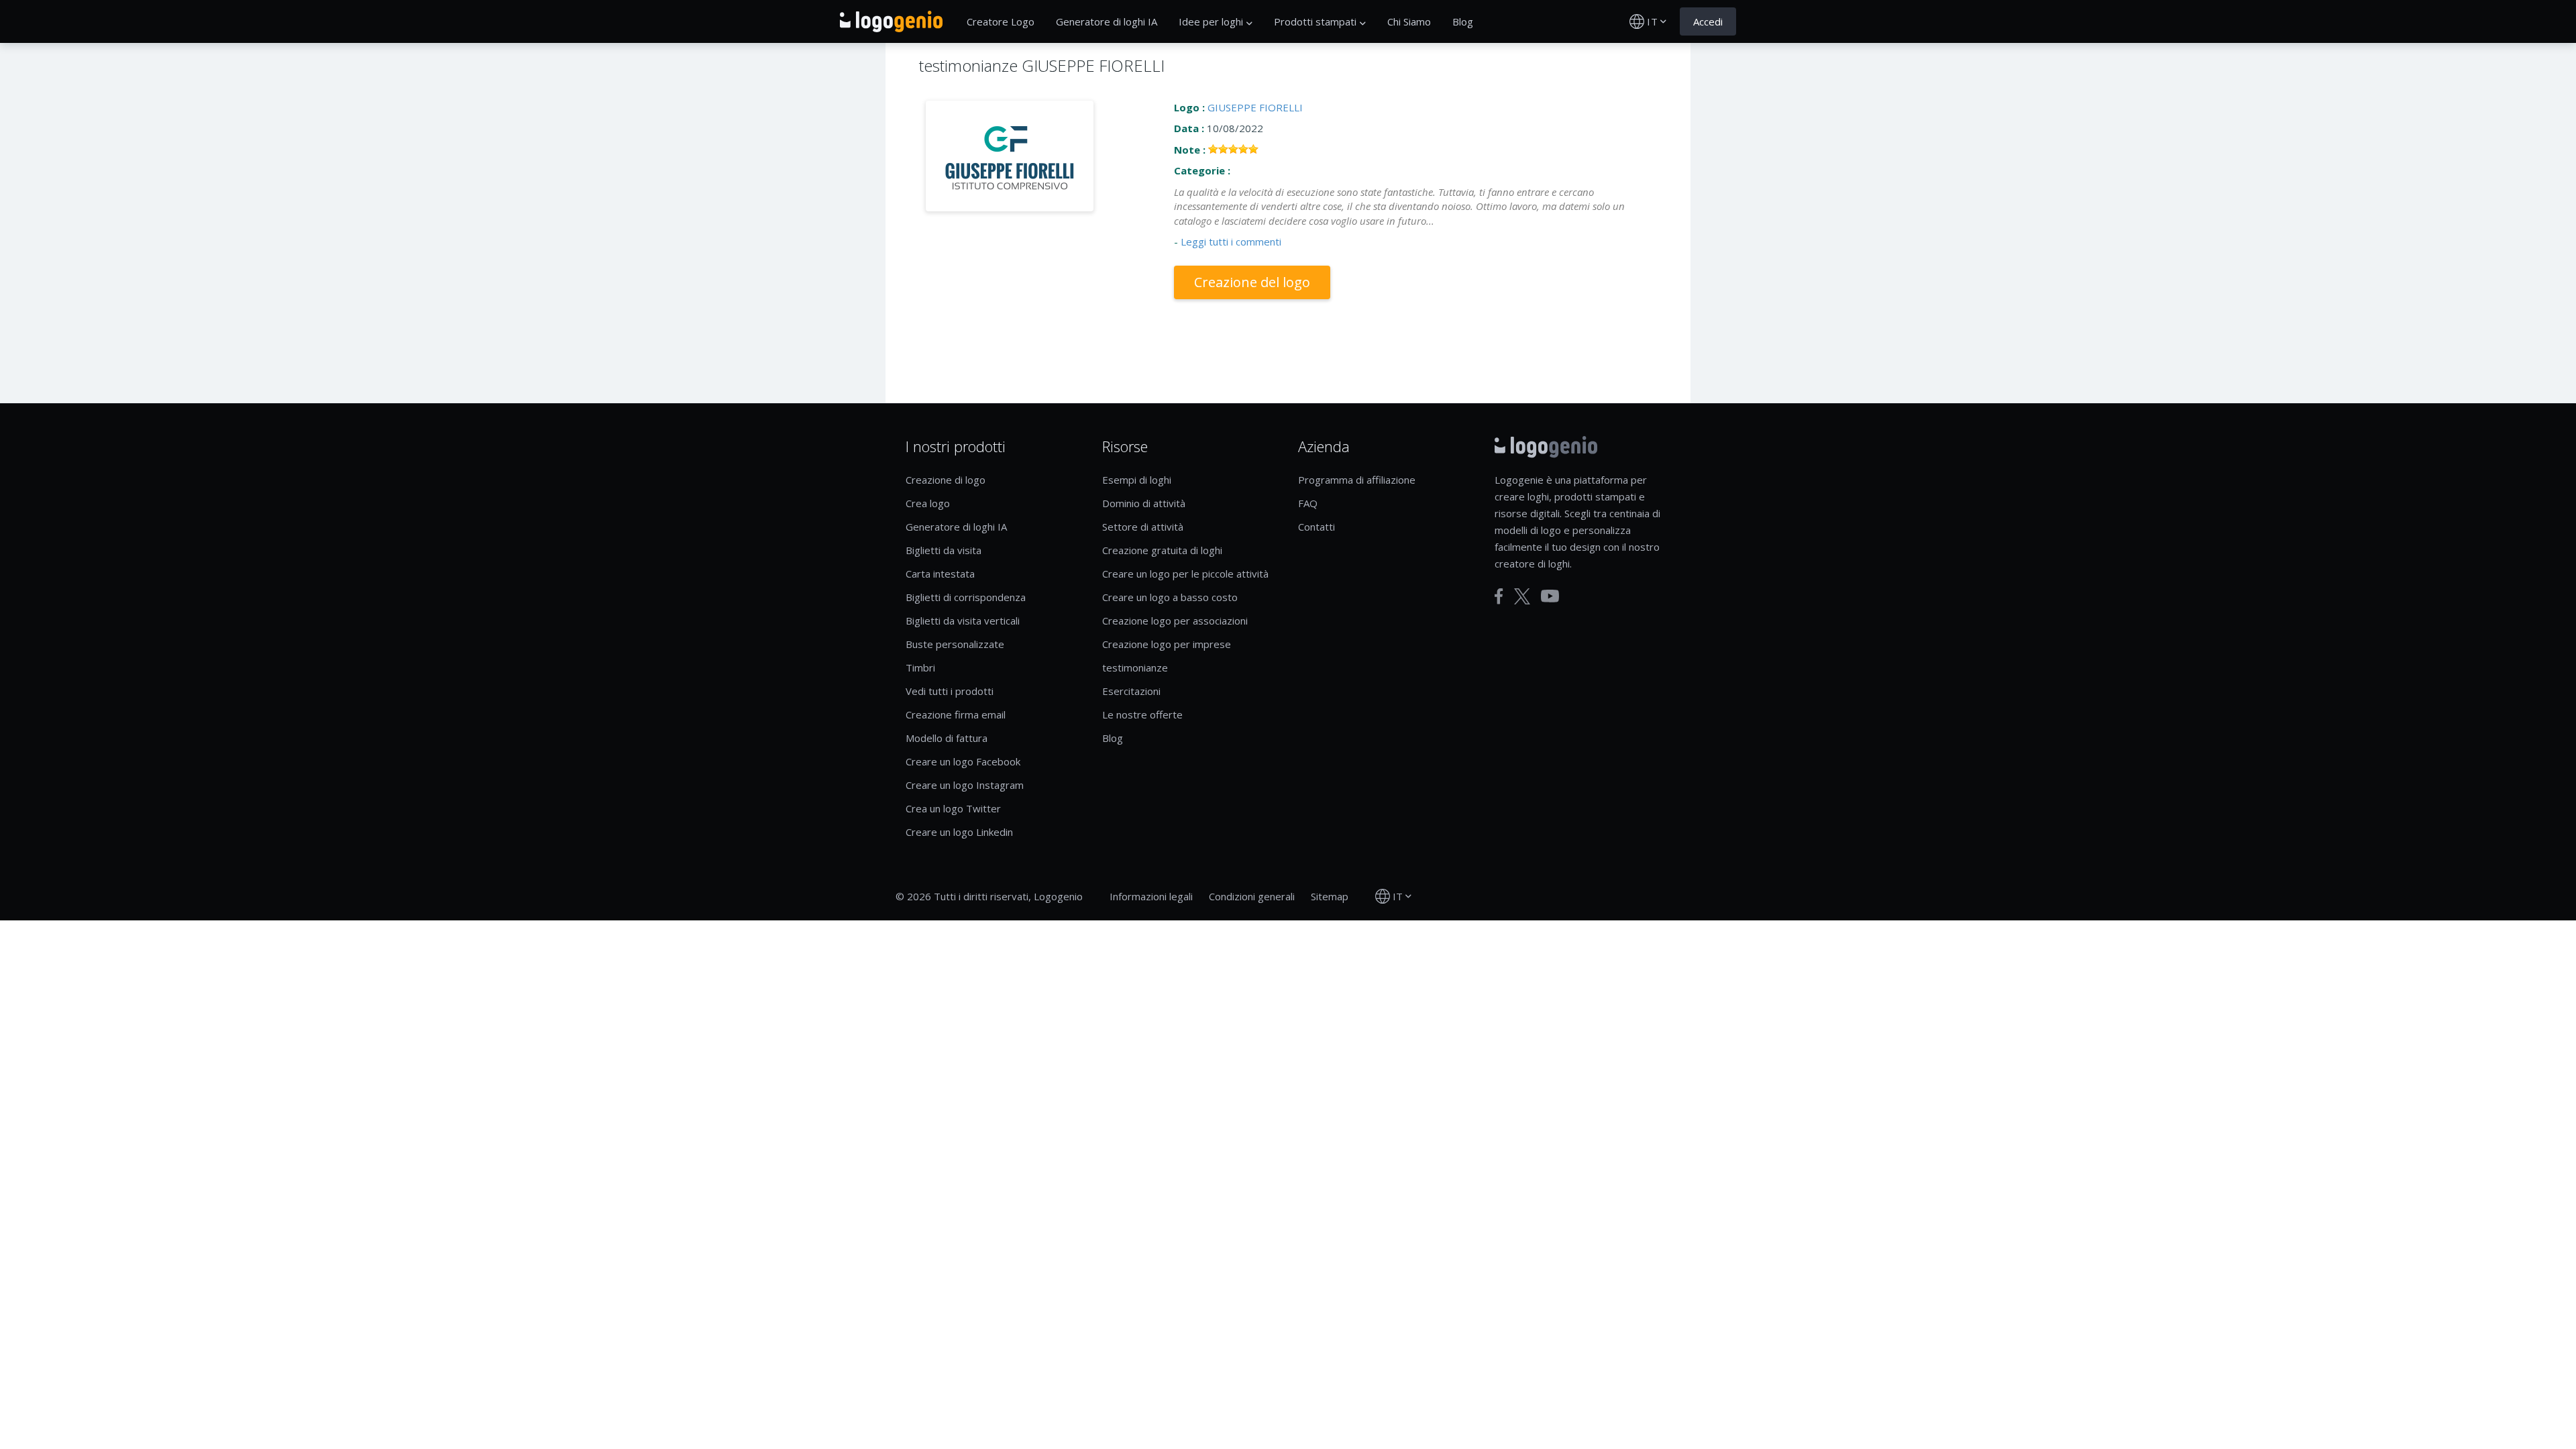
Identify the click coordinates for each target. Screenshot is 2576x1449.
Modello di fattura (947, 738)
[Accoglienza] (891, 21)
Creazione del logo (1252, 282)
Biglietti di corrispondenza (966, 597)
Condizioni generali (1252, 896)
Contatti (1317, 527)
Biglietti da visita (944, 550)
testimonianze (1135, 667)
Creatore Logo (1001, 21)
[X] (1522, 596)
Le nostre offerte (1142, 714)
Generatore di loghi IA (1107, 21)
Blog (1463, 21)
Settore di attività (1143, 527)
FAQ (1308, 503)
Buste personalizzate (955, 644)
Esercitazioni (1131, 691)
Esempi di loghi (1137, 480)
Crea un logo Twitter (953, 808)
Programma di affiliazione (1357, 480)
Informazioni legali (1151, 896)
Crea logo (928, 503)
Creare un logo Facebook (963, 761)
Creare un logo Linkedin (959, 832)
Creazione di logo (946, 480)
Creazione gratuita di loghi (1162, 550)
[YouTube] (1550, 596)
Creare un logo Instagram (965, 785)
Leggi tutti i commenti (1231, 241)
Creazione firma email (956, 714)
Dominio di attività (1144, 503)
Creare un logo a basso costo (1170, 597)
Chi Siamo (1409, 21)
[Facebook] (1499, 596)
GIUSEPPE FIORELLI (1255, 107)
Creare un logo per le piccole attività (1185, 574)
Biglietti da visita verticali (963, 621)
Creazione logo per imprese (1167, 644)
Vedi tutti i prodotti (950, 691)
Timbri (920, 667)
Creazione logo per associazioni (1175, 621)
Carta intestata (940, 574)
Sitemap (1330, 896)
